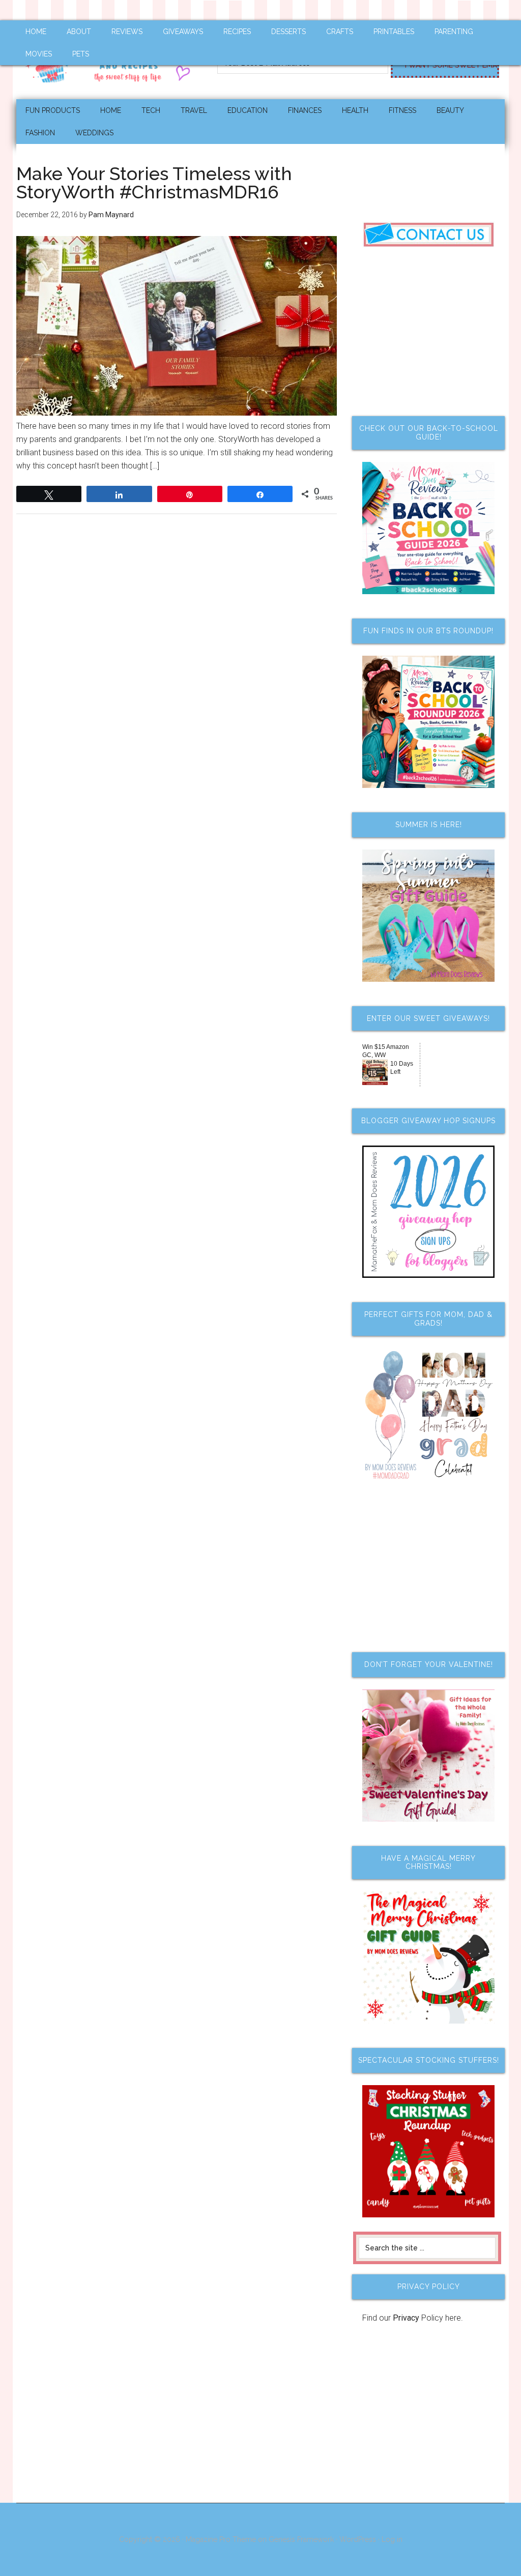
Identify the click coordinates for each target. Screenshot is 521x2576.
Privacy (406, 2318)
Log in (392, 2539)
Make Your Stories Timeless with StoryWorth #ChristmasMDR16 (154, 183)
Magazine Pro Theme (221, 2539)
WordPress (358, 2539)
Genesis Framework (301, 2539)
